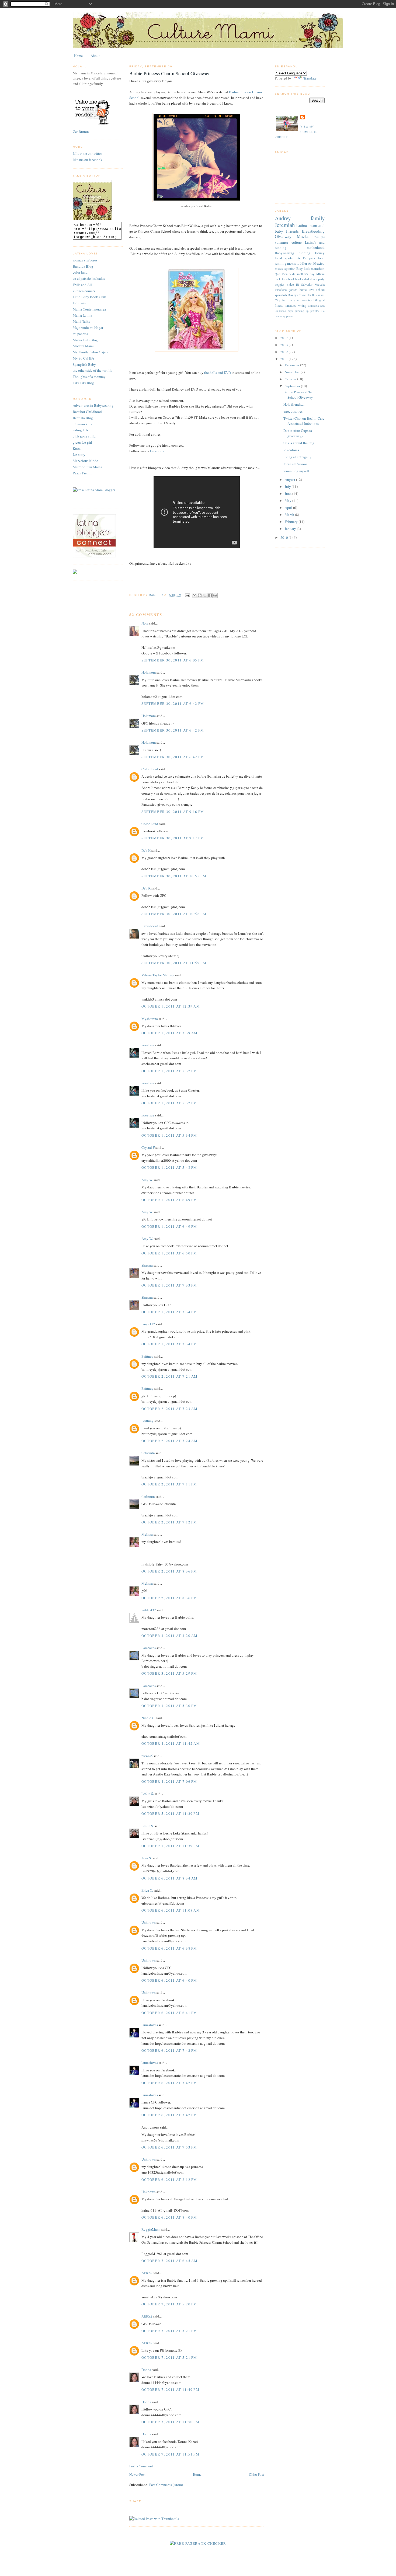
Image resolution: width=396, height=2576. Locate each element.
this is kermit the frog (299, 443)
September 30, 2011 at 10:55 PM (174, 876)
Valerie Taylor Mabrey (158, 975)
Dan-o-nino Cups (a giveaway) (298, 433)
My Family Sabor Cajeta (91, 352)
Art (310, 263)
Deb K (146, 850)
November (293, 372)
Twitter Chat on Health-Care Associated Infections (304, 421)
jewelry (315, 311)
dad (307, 279)
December (292, 365)
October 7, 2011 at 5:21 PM (169, 2331)
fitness (279, 306)
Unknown (149, 1922)
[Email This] (194, 595)
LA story (79, 454)
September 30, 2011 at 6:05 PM (173, 660)
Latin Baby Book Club (89, 297)
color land (80, 272)
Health (311, 295)
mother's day (306, 274)
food (321, 258)
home (303, 290)
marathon (318, 268)
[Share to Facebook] (210, 595)
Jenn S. (147, 1858)
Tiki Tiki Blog (83, 383)
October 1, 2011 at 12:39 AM (171, 1006)
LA (298, 258)
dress (313, 279)
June (289, 494)
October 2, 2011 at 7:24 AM (170, 1441)
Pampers (309, 258)
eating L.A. (81, 430)
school (320, 290)
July (288, 487)
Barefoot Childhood (87, 412)
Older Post (256, 2474)
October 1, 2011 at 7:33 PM (169, 1285)
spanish (290, 268)
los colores (291, 450)
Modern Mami (83, 346)
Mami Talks (81, 321)
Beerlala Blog (83, 418)
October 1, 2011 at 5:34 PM (169, 1135)
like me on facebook (88, 160)
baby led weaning (300, 300)
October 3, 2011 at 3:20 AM (170, 1636)
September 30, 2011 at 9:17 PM (173, 838)
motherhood (316, 247)
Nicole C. (148, 1718)
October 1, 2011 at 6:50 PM (169, 1253)
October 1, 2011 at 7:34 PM (169, 1312)
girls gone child (84, 436)
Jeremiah (285, 225)
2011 (285, 359)
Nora (145, 623)
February (292, 522)
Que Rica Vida (285, 274)
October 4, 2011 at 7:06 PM (169, 1781)
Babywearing (284, 253)
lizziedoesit (150, 926)
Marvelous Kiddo (86, 461)
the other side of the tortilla (93, 370)
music (279, 268)
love (311, 290)
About (95, 56)
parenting (280, 316)
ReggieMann (151, 2229)
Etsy (300, 268)
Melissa (147, 1534)
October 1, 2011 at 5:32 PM (169, 1071)
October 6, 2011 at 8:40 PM (169, 2217)
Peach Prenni (82, 473)
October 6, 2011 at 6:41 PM (169, 2013)
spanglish (281, 295)
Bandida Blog (83, 266)
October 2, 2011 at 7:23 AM (170, 1409)
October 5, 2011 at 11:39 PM (170, 1813)
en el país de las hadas (89, 278)
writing (302, 306)
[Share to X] (205, 595)
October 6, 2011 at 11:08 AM (171, 1910)
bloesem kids (82, 424)
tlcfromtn (148, 1453)
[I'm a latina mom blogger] (94, 490)
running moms (285, 263)
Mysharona (150, 1019)
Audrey (283, 218)
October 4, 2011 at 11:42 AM (171, 1743)
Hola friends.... (294, 404)
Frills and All (82, 285)
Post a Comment (141, 2466)
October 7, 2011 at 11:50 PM (170, 2422)
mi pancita (80, 334)
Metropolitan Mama (87, 467)
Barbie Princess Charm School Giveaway (300, 395)
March (290, 515)
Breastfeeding (313, 231)
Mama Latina (82, 315)
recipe (319, 236)
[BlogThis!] (200, 595)
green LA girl (82, 442)
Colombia (313, 306)
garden (293, 290)
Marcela (320, 285)
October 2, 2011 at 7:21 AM (170, 1376)
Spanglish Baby (84, 364)
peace (289, 316)
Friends (292, 231)
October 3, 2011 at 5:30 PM (169, 1706)
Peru (284, 300)
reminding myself (296, 471)
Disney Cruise (297, 295)
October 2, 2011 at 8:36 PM (169, 1571)
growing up (302, 311)
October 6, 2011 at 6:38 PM (169, 1948)
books (299, 279)
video (290, 285)
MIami (320, 274)
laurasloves (150, 2025)
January (291, 529)
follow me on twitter (87, 153)
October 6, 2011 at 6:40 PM (169, 1980)
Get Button (81, 132)
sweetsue (148, 1045)
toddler (302, 263)
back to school (284, 279)
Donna (146, 2370)
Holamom (149, 672)
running (305, 253)
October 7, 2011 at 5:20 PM (169, 2304)
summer (282, 242)
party (321, 279)
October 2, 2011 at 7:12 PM (169, 1522)
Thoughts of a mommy (89, 377)
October (291, 379)
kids (307, 268)
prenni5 (147, 1756)
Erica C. (147, 1890)
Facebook (157, 451)
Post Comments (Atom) (166, 2485)
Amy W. (147, 1180)
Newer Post (137, 2474)
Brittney (147, 1356)
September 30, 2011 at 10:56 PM (174, 914)
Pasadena (281, 290)
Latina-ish (80, 303)
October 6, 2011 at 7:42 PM (169, 2050)
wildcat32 (149, 1610)
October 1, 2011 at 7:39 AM (170, 1033)
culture (297, 242)
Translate (310, 78)
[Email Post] (187, 595)
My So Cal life (83, 358)
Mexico (319, 263)
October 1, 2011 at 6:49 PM (169, 1200)
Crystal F (148, 1147)
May (289, 501)
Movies (303, 236)
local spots (284, 258)
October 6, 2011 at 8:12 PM (169, 2180)
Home (78, 56)
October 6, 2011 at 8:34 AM (170, 1878)
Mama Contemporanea (89, 309)
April (289, 508)
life (323, 311)
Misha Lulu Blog (85, 340)
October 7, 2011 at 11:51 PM (170, 2454)
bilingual (319, 300)
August (290, 480)
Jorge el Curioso (295, 464)
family (318, 218)
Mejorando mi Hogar (88, 327)
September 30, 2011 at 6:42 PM (173, 704)
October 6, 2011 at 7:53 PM (169, 2147)
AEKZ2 (147, 2273)
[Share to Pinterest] (215, 595)
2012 (285, 352)
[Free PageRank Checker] (198, 2543)
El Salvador (304, 285)
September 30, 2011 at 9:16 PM (173, 812)
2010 (285, 537)
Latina (302, 225)
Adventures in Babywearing (93, 405)
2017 (285, 338)
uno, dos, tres (293, 411)
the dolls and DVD (217, 373)
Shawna (147, 1265)
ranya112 (148, 1324)
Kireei (77, 449)
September (293, 386)
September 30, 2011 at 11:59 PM (174, 963)
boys (290, 311)
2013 (285, 345)
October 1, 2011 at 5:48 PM (169, 1167)
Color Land (150, 769)
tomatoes (290, 306)
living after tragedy (297, 457)
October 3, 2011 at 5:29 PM (169, 1673)
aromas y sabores (85, 260)
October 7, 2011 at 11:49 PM (170, 2389)
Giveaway (283, 236)
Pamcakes (149, 1648)
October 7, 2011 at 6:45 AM (170, 2261)
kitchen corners (84, 291)
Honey (320, 253)
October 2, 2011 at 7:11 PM (169, 1484)
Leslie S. (148, 1794)
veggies (280, 285)
